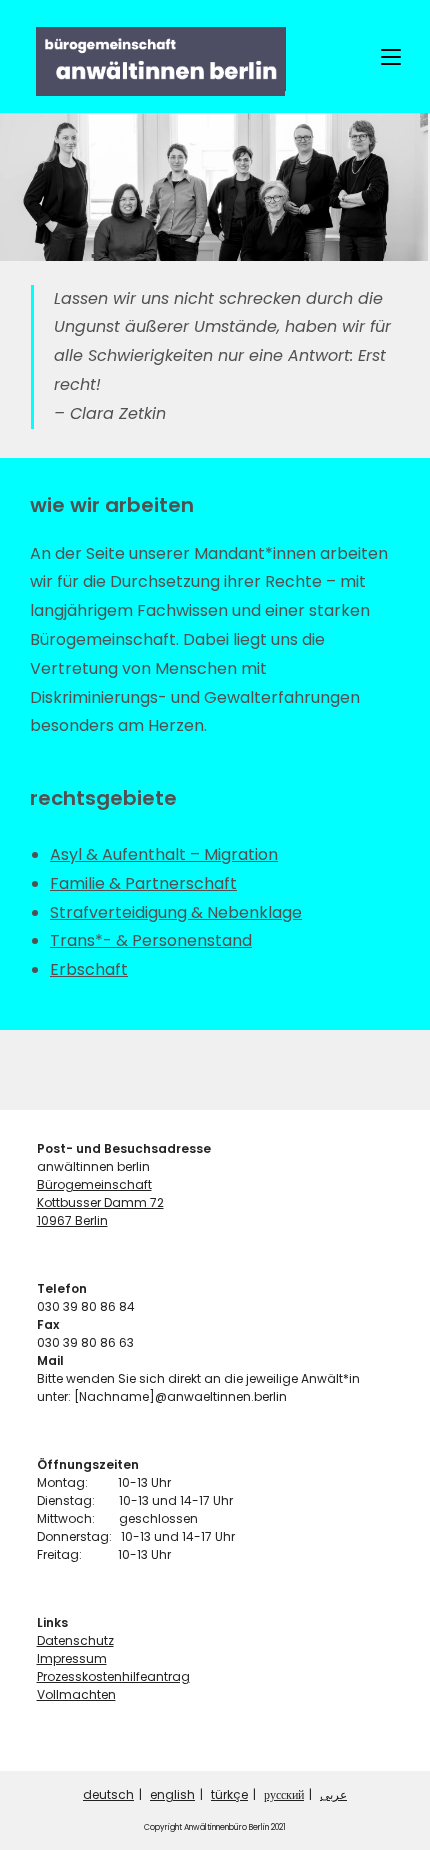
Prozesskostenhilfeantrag (113, 1676)
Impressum (72, 1658)
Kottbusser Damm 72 (100, 1202)
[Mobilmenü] (391, 56)
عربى (333, 1794)
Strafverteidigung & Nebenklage (176, 912)
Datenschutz (75, 1640)
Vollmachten (76, 1694)
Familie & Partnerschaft (143, 883)
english (172, 1794)
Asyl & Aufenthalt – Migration (164, 854)
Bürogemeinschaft (94, 1184)
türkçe (229, 1794)
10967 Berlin (72, 1220)
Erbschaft (89, 969)
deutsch (108, 1794)
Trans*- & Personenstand (151, 940)
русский (284, 1794)
